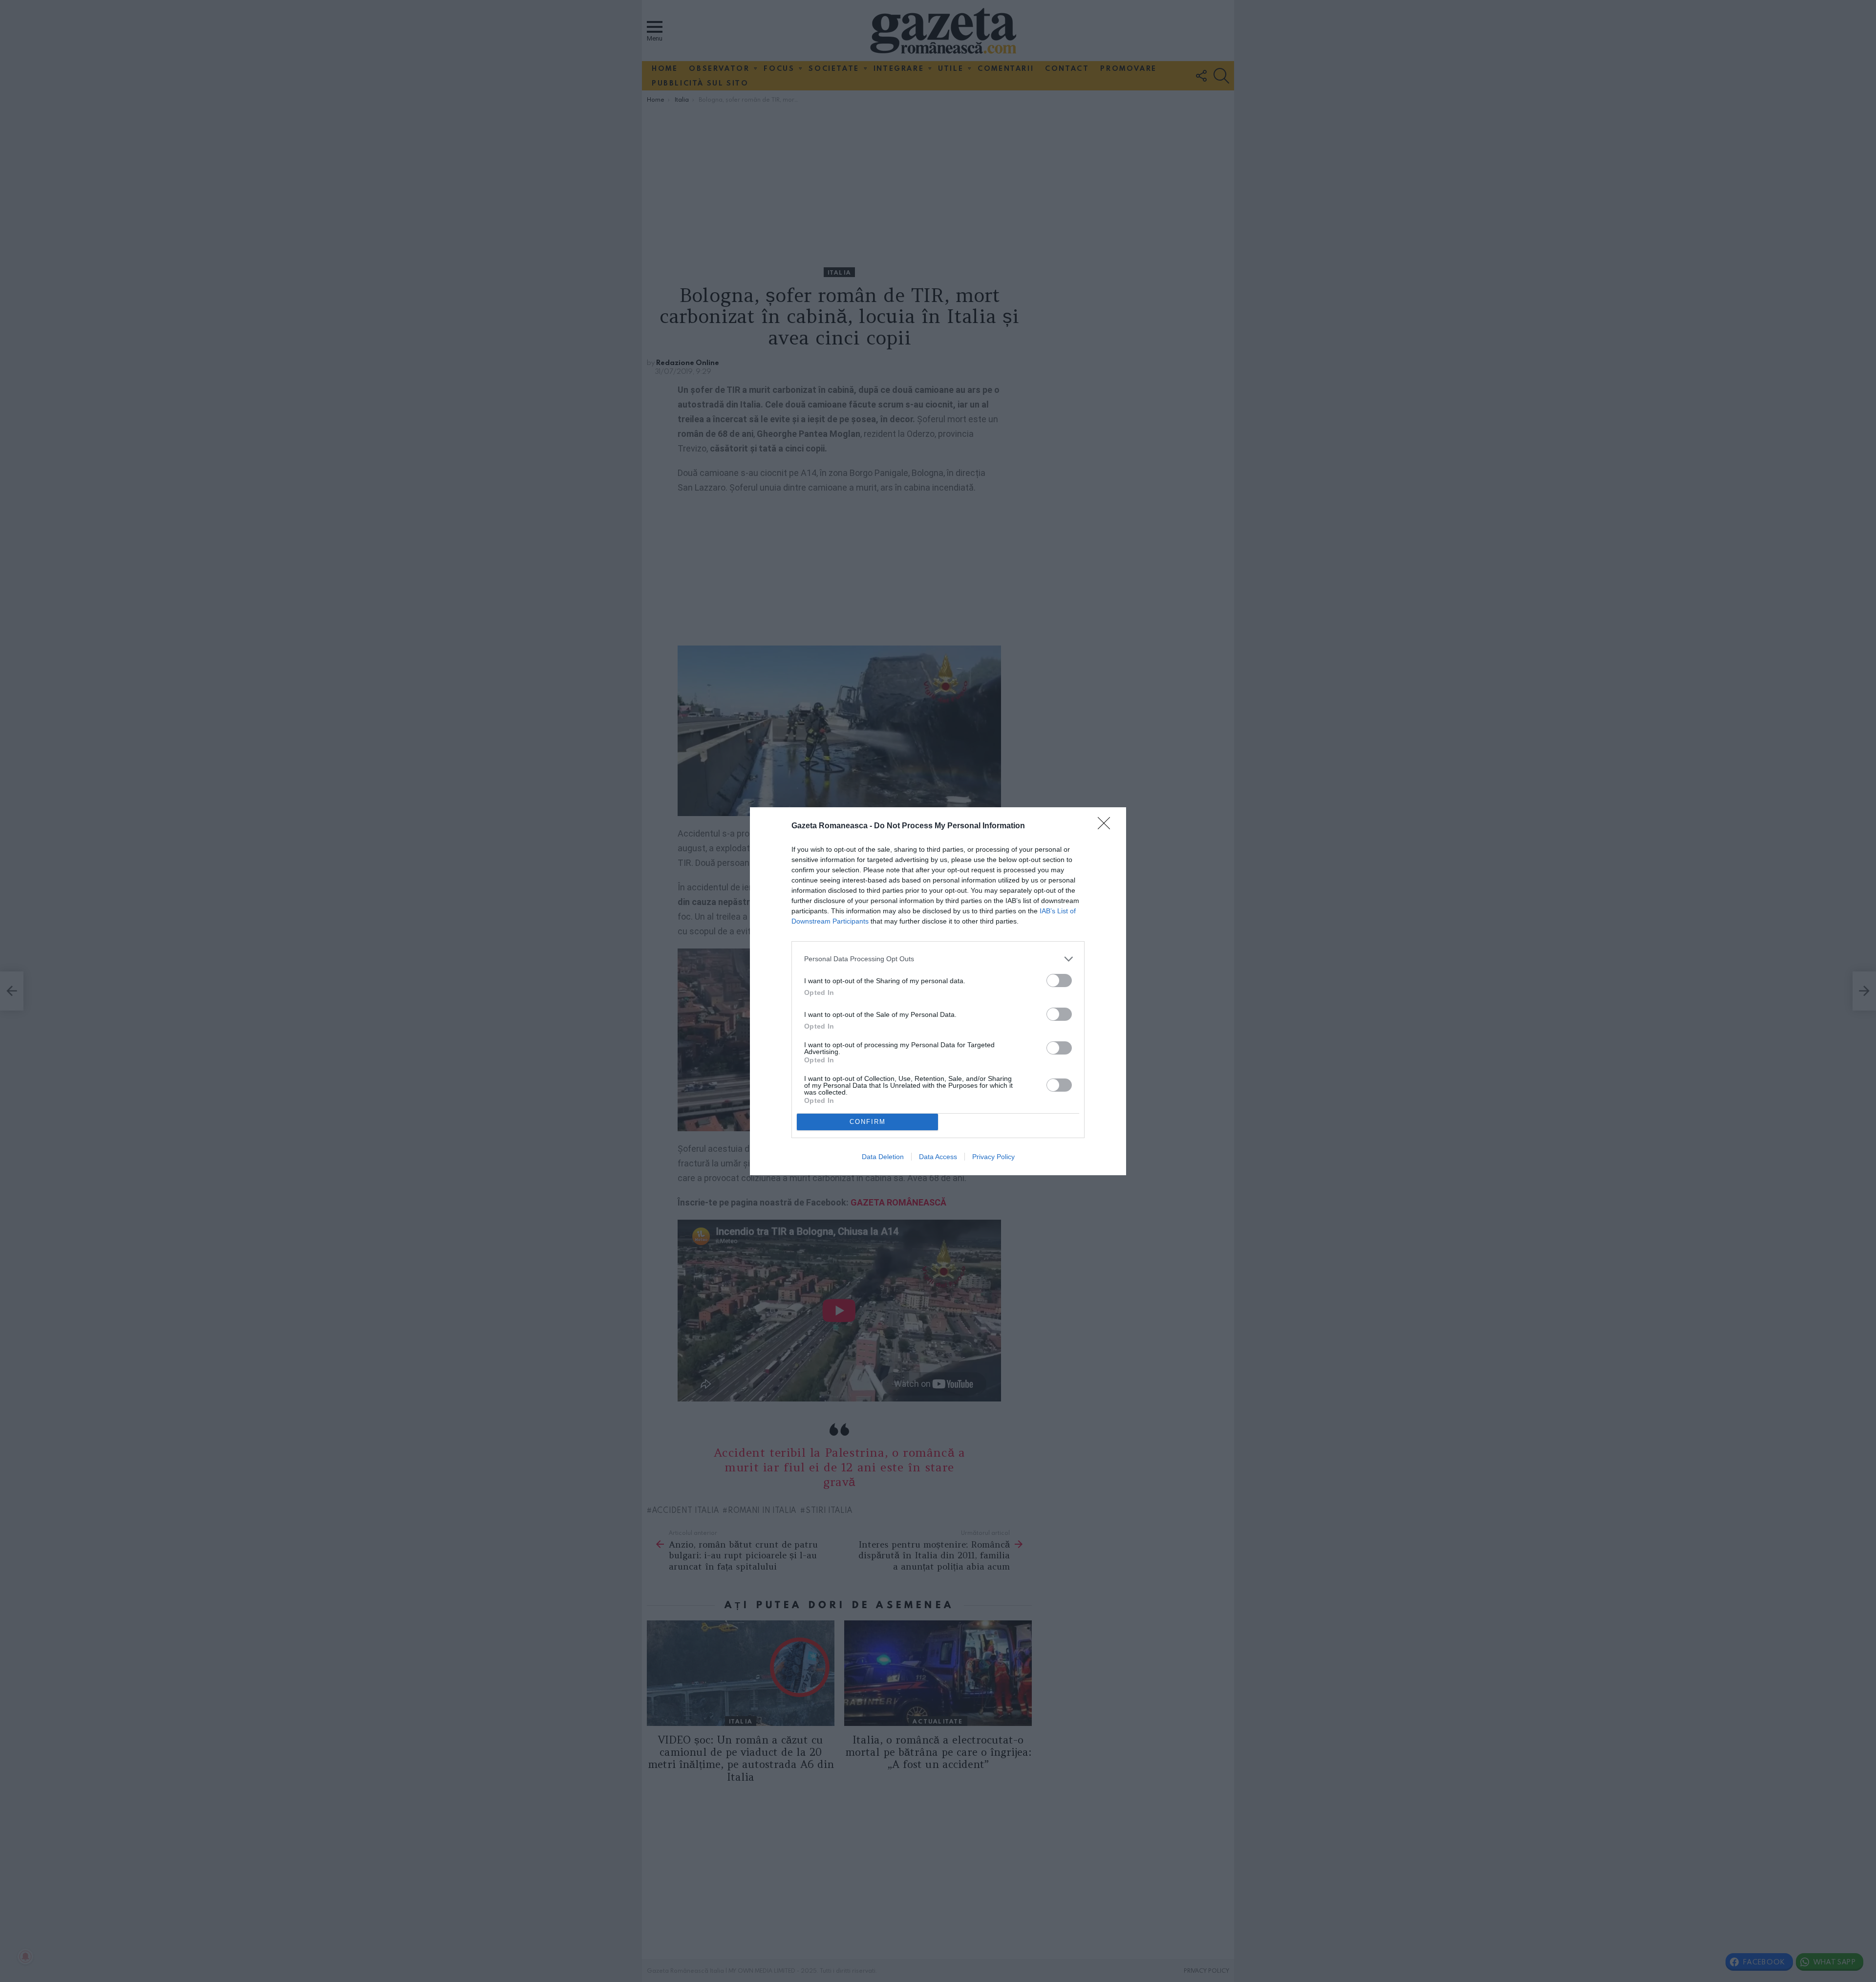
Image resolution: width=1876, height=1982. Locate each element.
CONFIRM (868, 1122)
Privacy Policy (993, 1157)
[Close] (1107, 826)
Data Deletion (883, 1157)
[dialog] (938, 991)
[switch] (1059, 980)
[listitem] (938, 959)
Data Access (938, 1157)
